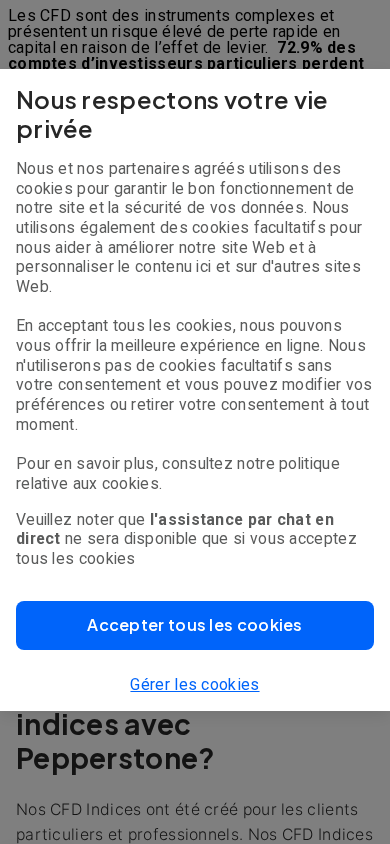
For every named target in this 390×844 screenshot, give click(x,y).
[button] (195, 625)
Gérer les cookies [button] (194, 684)
